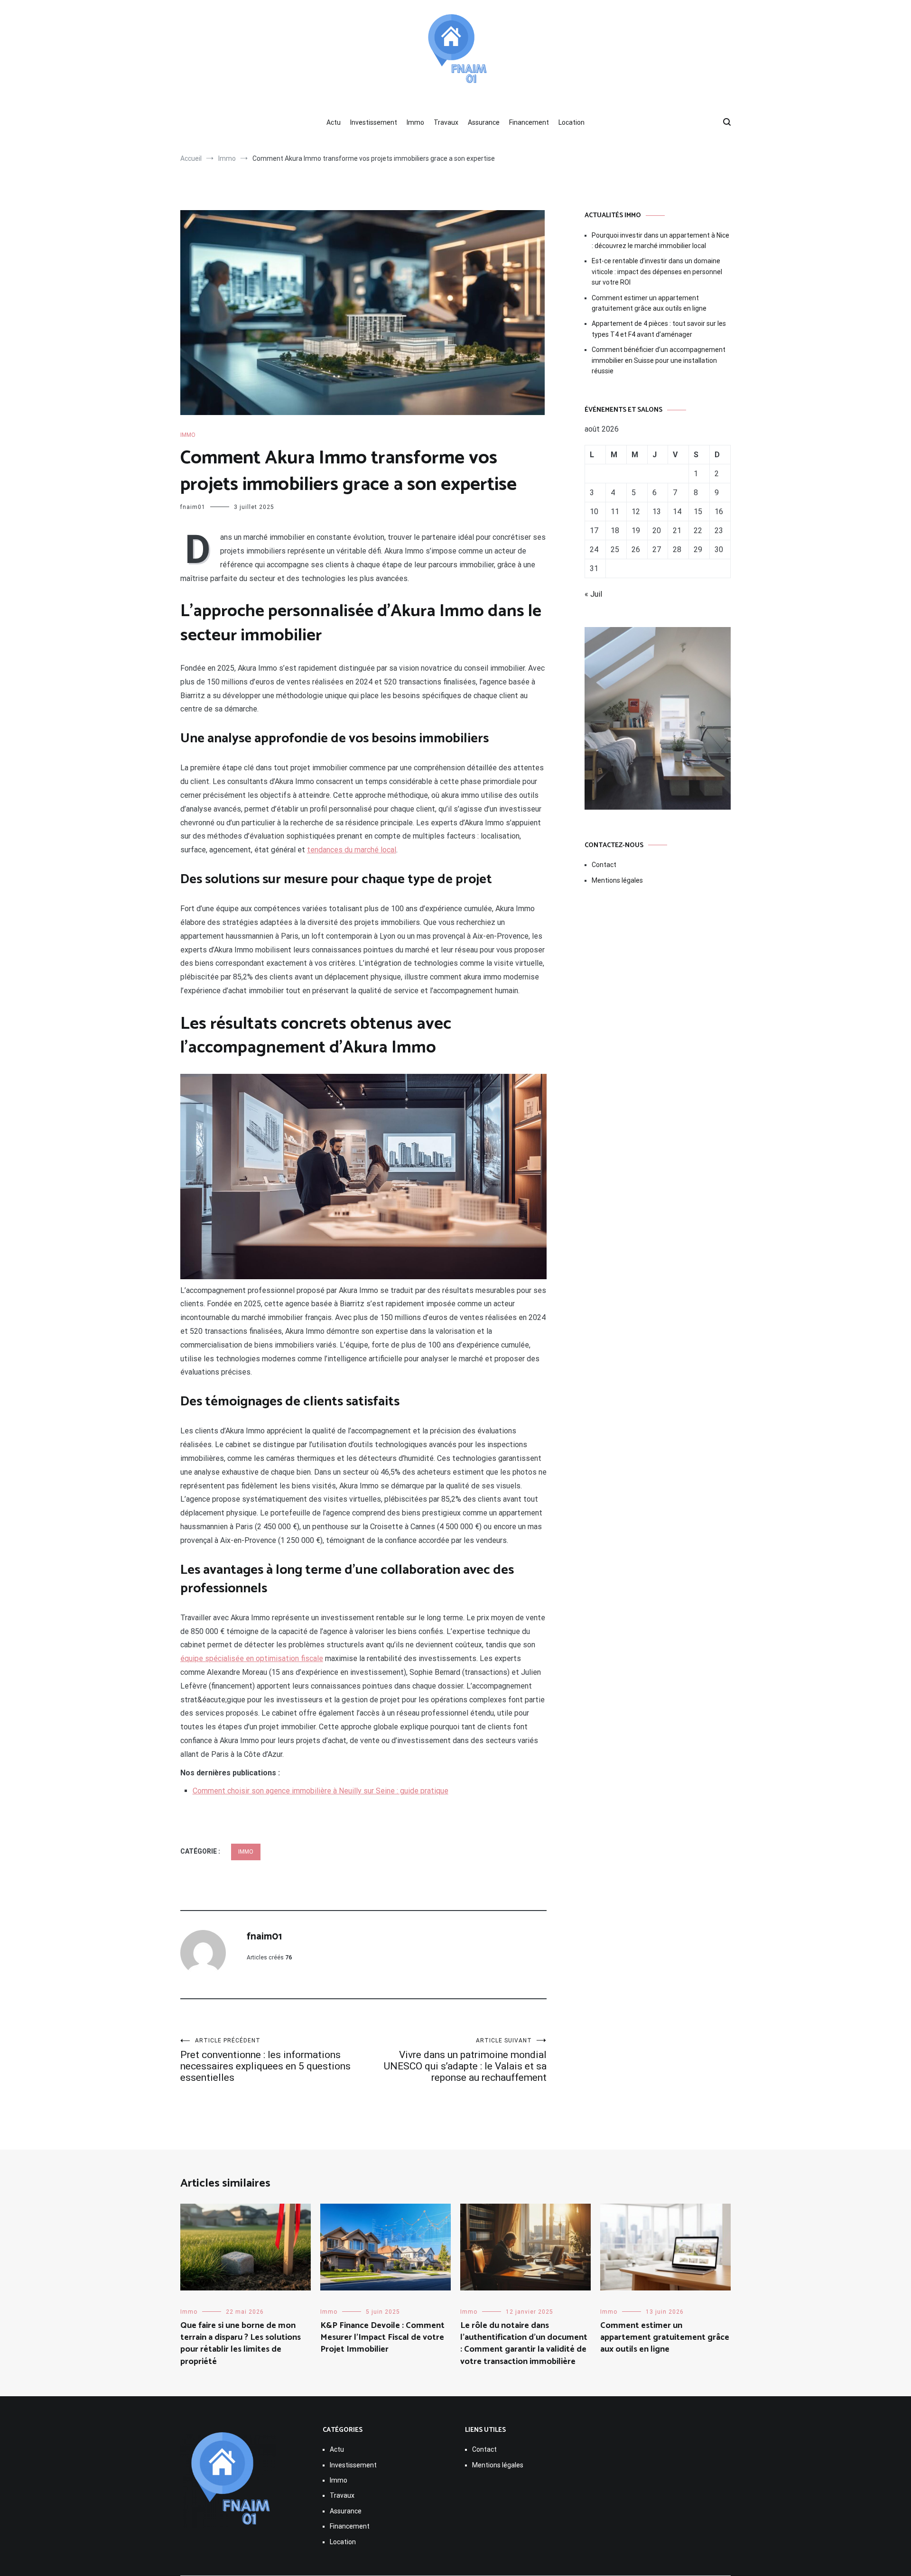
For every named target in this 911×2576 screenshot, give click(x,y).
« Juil (593, 594)
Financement (529, 122)
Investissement (374, 122)
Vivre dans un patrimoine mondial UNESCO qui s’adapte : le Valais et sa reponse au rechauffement (465, 2060)
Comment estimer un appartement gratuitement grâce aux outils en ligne (649, 303)
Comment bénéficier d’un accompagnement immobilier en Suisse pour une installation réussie (659, 360)
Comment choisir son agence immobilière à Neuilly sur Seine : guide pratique (321, 1791)
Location (572, 122)
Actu (334, 122)
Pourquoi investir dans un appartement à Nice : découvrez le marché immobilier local (660, 240)
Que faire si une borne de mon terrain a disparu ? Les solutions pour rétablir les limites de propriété (241, 2344)
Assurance (484, 122)
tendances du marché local (352, 850)
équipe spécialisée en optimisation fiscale (252, 1658)
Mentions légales (617, 880)
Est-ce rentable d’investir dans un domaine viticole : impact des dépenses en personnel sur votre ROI (657, 272)
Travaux (446, 122)
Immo (415, 122)
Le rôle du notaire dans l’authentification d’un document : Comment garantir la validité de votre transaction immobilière (524, 2344)
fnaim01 (193, 507)
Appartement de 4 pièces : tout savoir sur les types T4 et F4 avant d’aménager (659, 329)
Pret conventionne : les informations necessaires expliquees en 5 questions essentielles (265, 2060)
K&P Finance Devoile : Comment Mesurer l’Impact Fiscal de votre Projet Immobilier (382, 2337)
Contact (604, 865)
